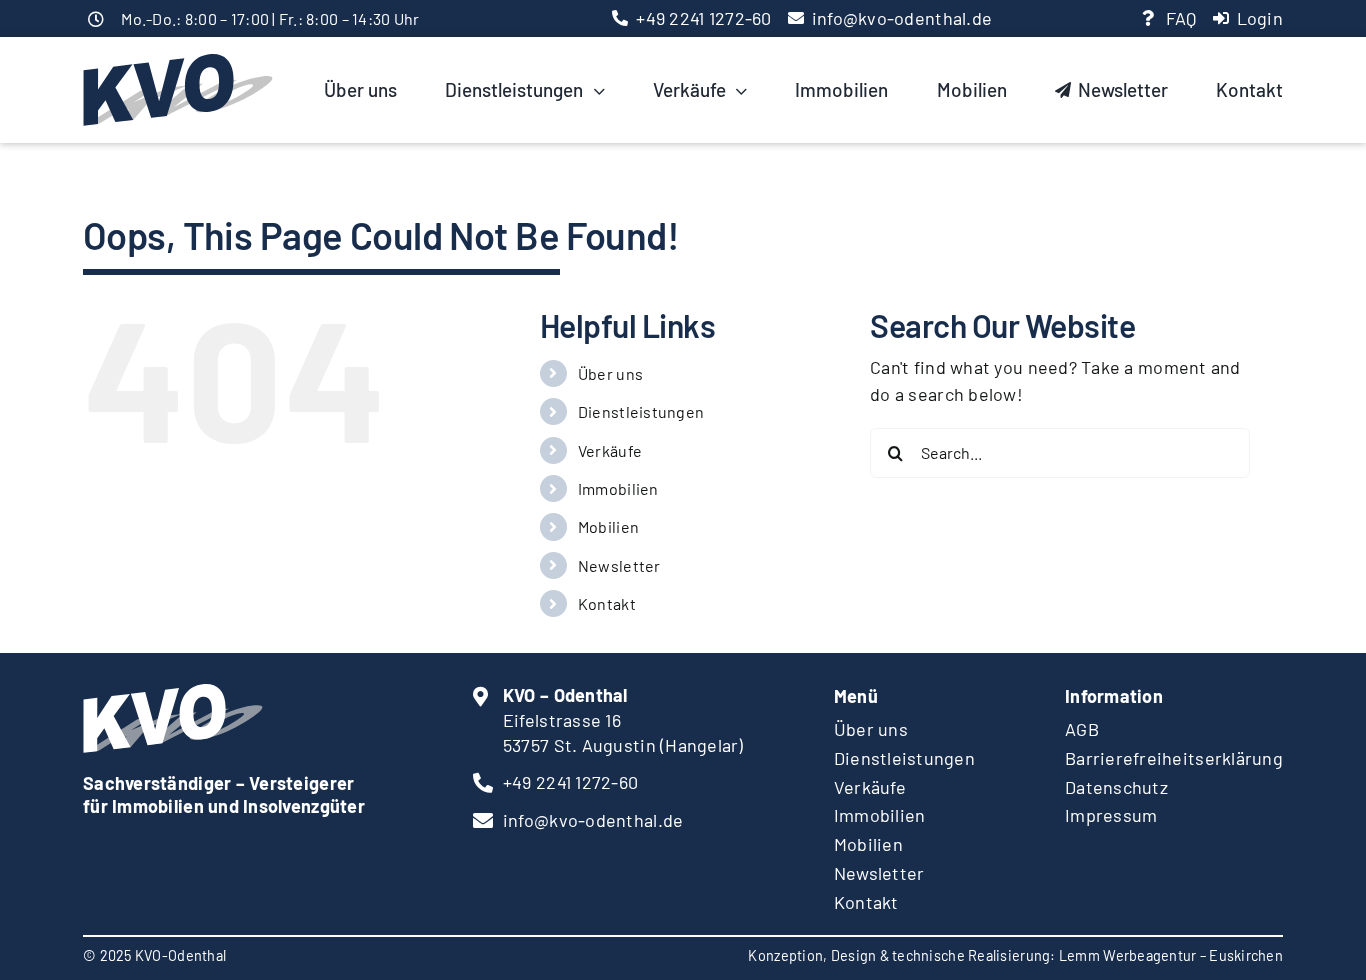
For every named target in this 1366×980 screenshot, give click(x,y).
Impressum (1111, 815)
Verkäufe (610, 450)
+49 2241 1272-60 (703, 18)
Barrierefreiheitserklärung (1174, 758)
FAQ (1181, 18)
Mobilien (608, 526)
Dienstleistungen (641, 411)
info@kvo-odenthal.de (902, 18)
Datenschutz (1116, 787)
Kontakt (607, 603)
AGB (1082, 729)
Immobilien (618, 488)
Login (1260, 18)
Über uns (610, 373)
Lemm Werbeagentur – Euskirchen (1171, 955)
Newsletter (619, 565)
